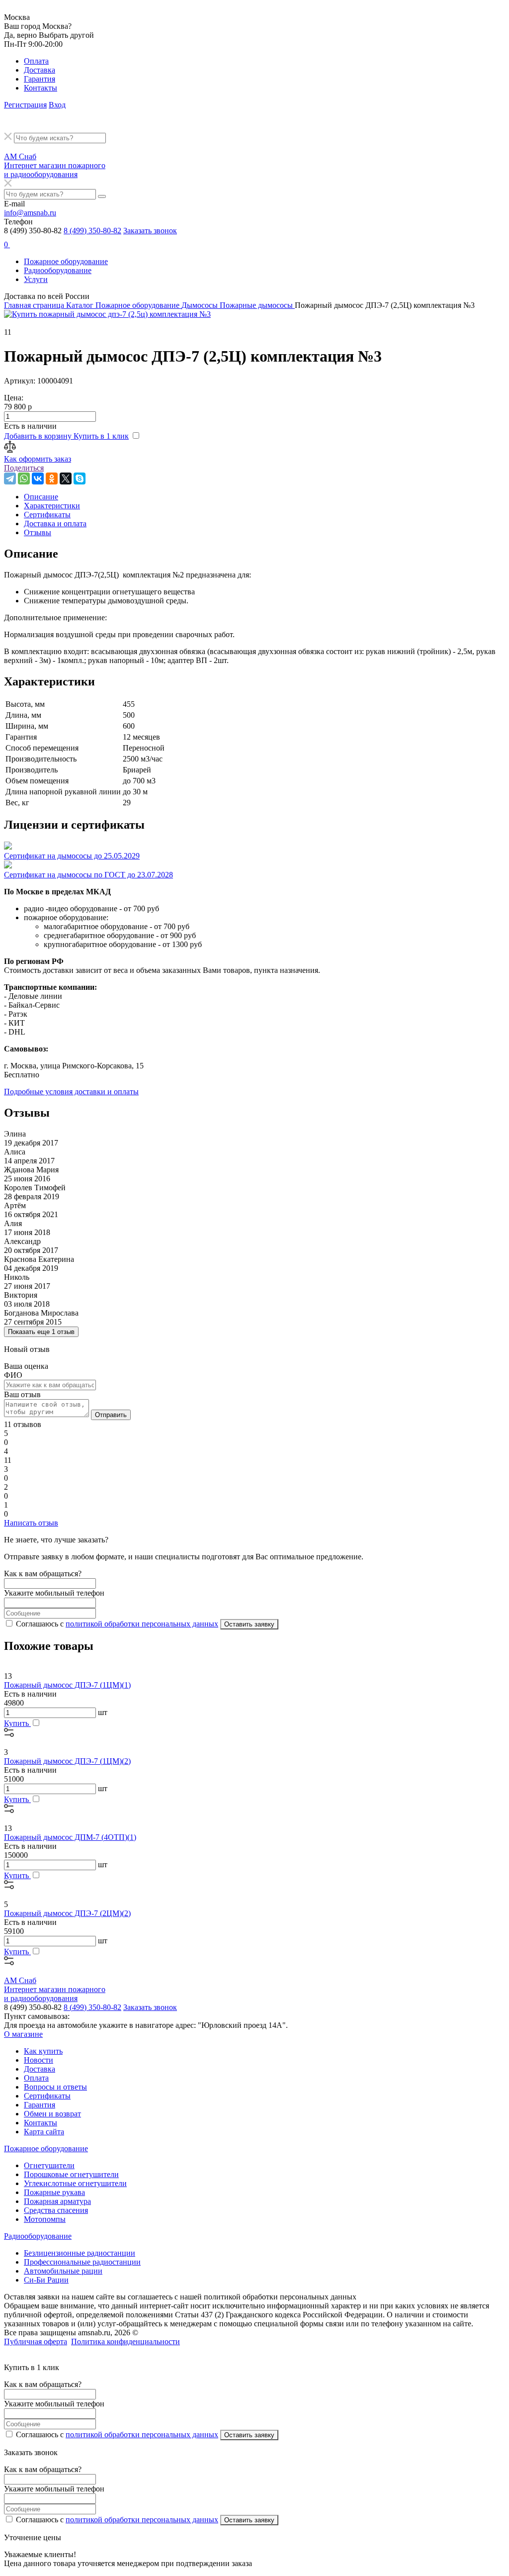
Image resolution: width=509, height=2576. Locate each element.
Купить (17, 1723)
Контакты (41, 88)
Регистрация (25, 105)
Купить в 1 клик (101, 436)
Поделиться (24, 468)
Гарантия (40, 79)
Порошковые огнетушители (71, 2174)
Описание (41, 497)
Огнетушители (49, 2165)
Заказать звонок (150, 231)
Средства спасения (56, 2210)
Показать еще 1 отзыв (41, 1332)
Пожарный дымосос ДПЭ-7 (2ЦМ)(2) (67, 1913)
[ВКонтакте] (38, 478)
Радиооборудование (58, 270)
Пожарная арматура (57, 2201)
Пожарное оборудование (66, 261)
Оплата (36, 61)
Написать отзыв (31, 1523)
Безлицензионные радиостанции (80, 2253)
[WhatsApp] (24, 478)
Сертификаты (47, 2096)
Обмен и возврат (52, 2114)
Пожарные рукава (54, 2192)
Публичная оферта (36, 2341)
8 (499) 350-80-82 (92, 231)
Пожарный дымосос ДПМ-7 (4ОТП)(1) (70, 1837)
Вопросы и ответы (55, 2087)
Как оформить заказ (38, 459)
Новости (39, 2060)
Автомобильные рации (63, 2271)
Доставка (40, 70)
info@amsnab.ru (30, 213)
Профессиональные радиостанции (82, 2262)
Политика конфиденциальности (126, 2341)
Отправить (111, 1415)
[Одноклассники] (52, 478)
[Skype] (80, 478)
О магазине (23, 2034)
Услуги (36, 279)
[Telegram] (10, 478)
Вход (57, 105)
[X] (66, 478)
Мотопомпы (45, 2219)
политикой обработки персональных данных (142, 1624)
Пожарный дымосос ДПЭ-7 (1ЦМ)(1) (67, 1685)
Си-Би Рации (46, 2280)
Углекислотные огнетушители (75, 2183)
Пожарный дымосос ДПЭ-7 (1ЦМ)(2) (67, 1761)
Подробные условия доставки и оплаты (71, 1092)
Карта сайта (44, 2132)
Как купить (43, 2051)
